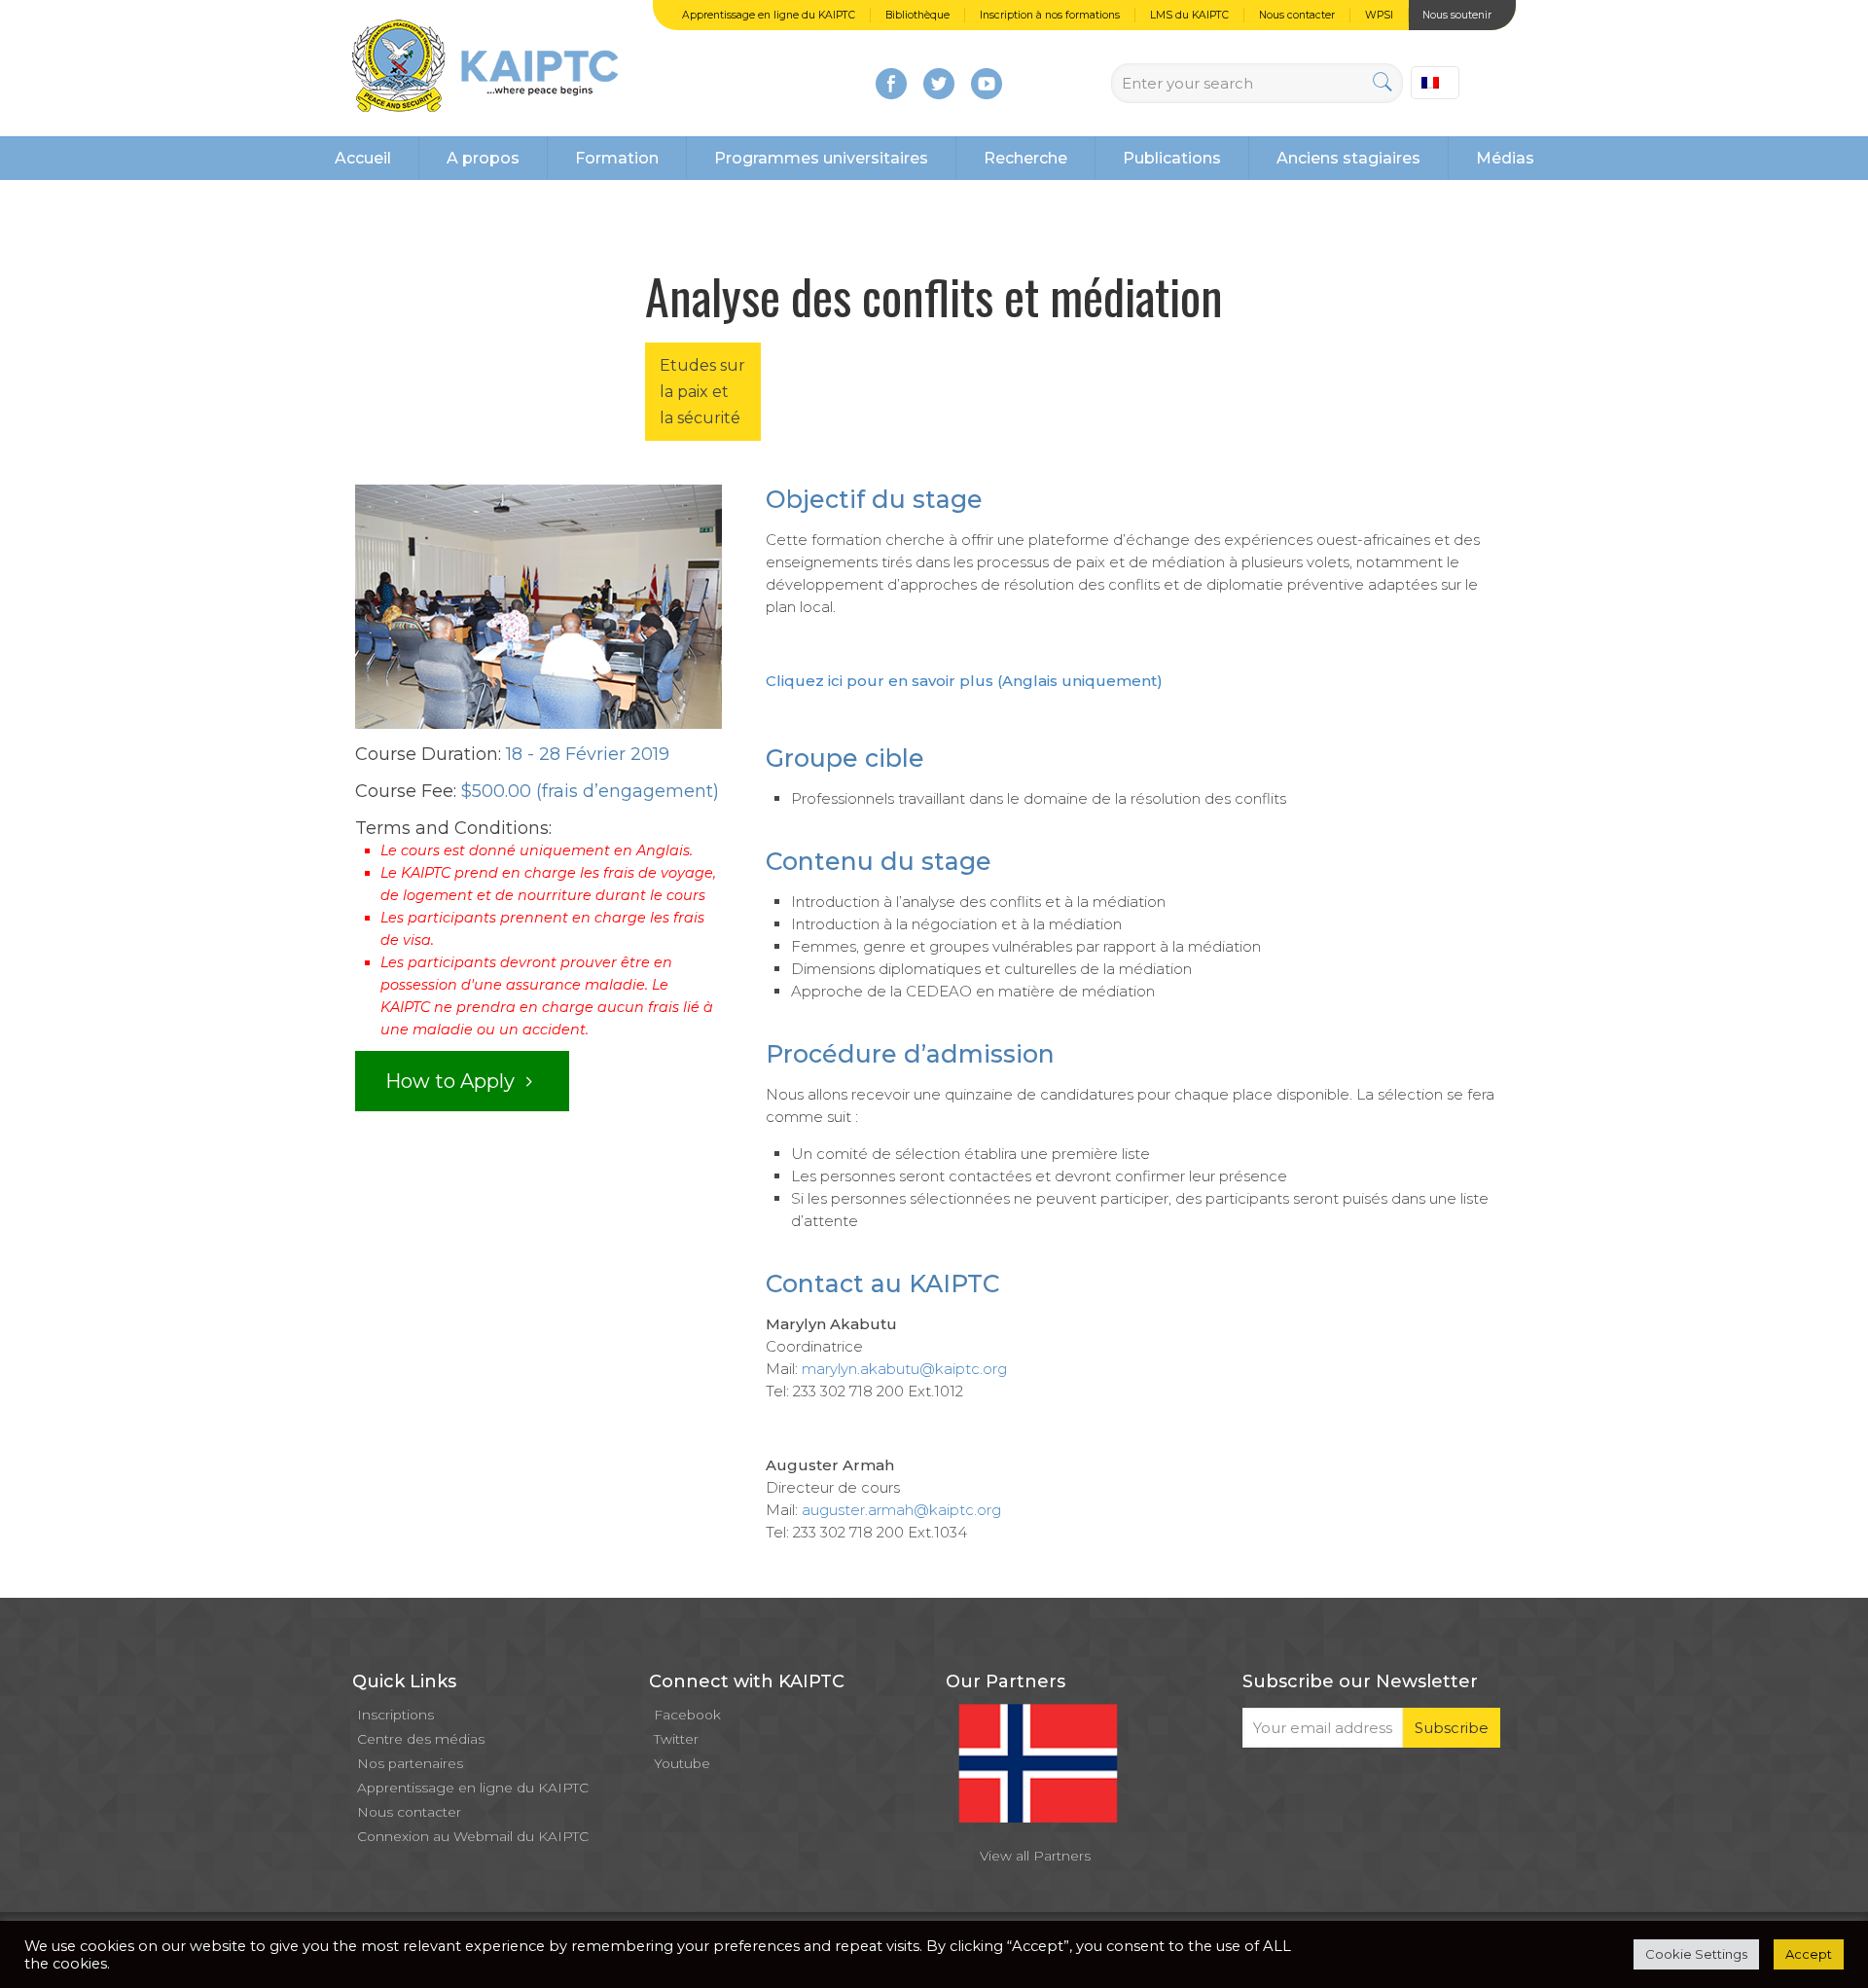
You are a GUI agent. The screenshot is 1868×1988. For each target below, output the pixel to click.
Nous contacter (1297, 15)
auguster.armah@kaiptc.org (901, 1510)
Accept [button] (1809, 1954)
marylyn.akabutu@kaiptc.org (904, 1369)
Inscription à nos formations (1050, 15)
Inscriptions (395, 1715)
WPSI (1379, 15)
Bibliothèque (917, 15)
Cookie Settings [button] (1696, 1954)
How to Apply (452, 1081)
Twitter (676, 1739)
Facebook (687, 1715)
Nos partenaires (410, 1763)
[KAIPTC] (485, 68)
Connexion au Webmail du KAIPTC (473, 1836)
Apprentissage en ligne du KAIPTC (769, 15)
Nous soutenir (1457, 15)
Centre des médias (421, 1739)
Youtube (682, 1763)
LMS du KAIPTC (1189, 15)
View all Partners (1035, 1856)
